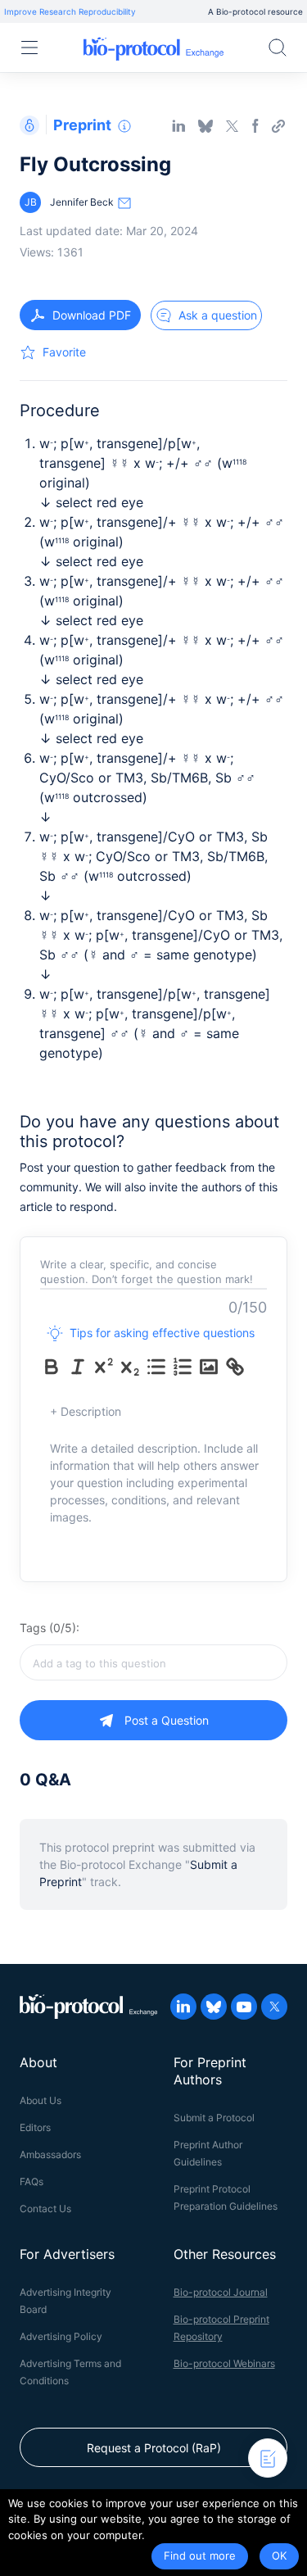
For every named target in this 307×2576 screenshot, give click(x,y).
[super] (104, 1367)
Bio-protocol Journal (221, 2292)
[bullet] (156, 1367)
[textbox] (153, 1662)
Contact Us (45, 2209)
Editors (35, 2127)
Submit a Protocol (214, 2118)
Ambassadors (50, 2154)
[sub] (130, 1367)
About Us (41, 2100)
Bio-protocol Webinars (224, 2363)
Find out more (200, 2556)
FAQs (32, 2181)
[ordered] (183, 1367)
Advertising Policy (61, 2336)
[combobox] (153, 1662)
